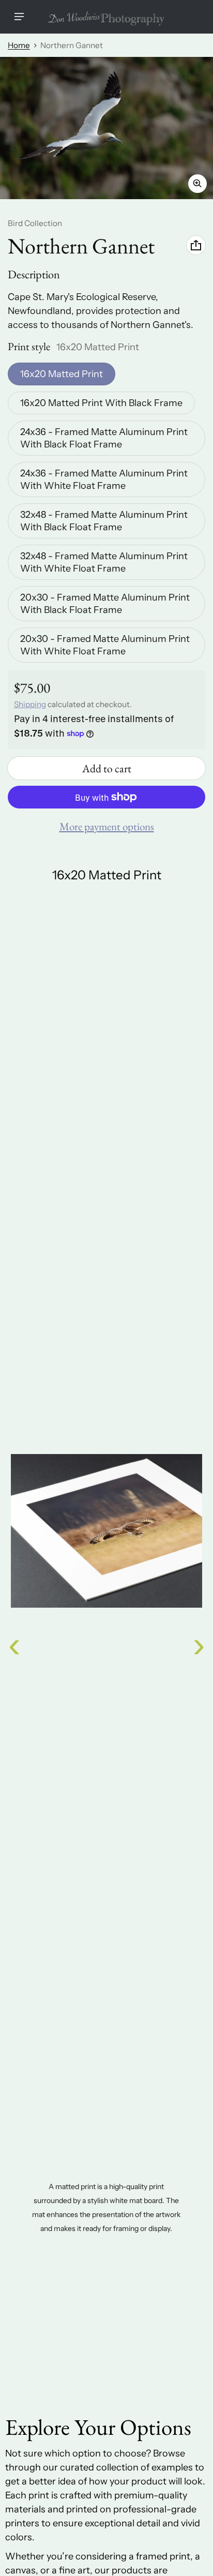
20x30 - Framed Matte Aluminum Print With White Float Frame (105, 645)
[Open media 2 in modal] (106, 128)
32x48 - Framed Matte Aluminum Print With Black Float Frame (104, 521)
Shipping (30, 704)
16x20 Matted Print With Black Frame (101, 403)
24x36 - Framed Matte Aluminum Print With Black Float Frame (104, 438)
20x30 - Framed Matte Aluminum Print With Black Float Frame (105, 604)
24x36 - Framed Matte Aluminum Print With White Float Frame (104, 480)
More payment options (107, 826)
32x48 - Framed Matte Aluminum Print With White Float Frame (104, 562)
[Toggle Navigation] (19, 17)
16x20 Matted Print (62, 374)
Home (19, 45)
